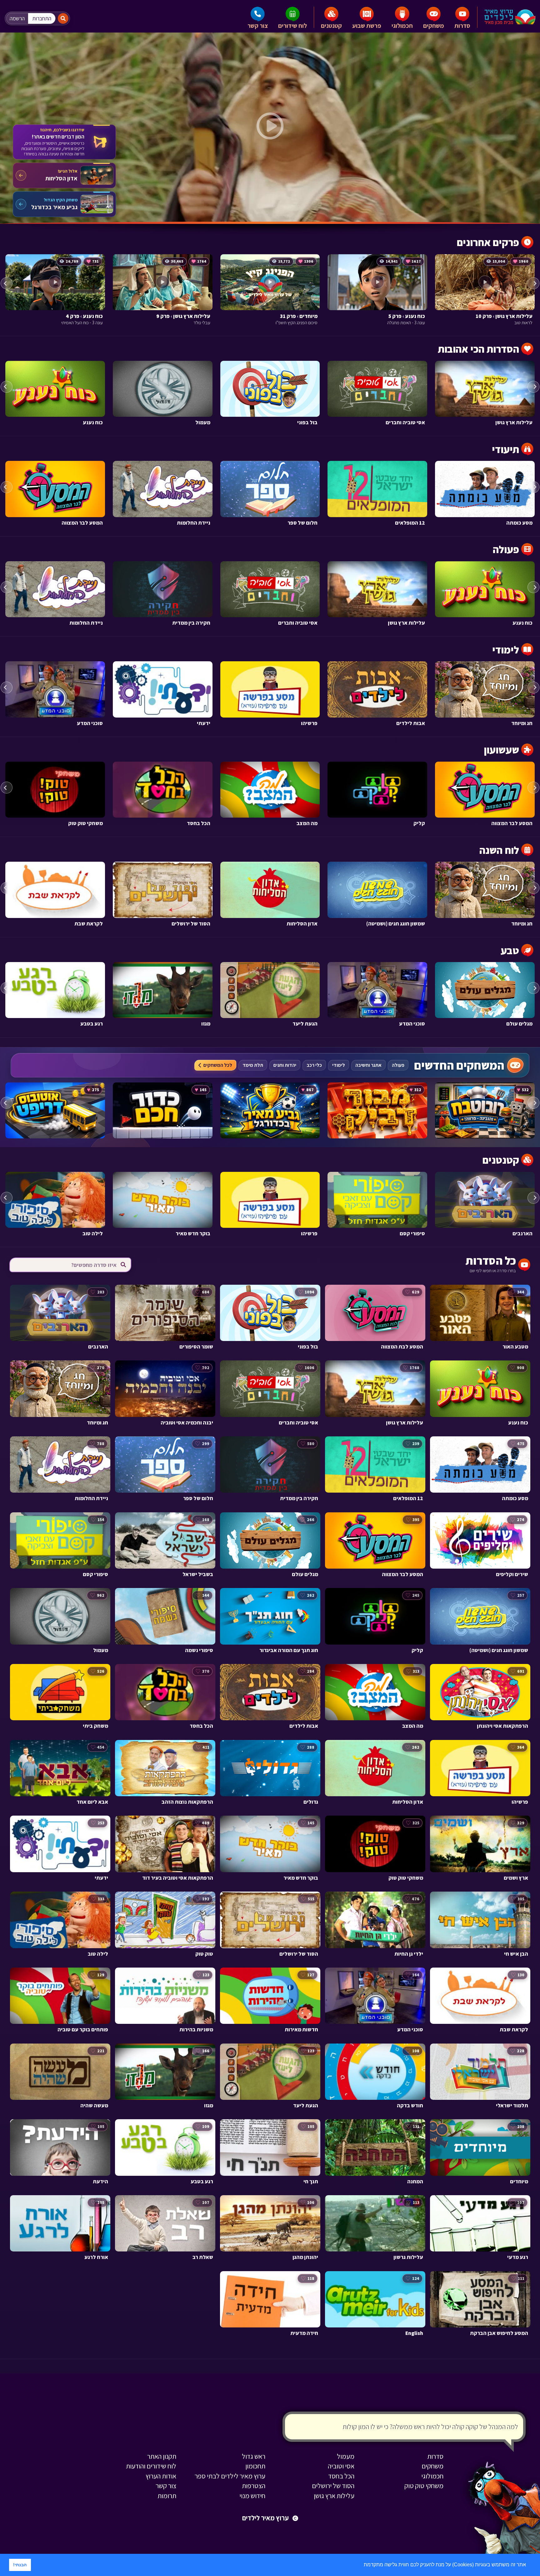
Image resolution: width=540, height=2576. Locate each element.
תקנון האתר (162, 2456)
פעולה (398, 1065)
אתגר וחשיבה (368, 1065)
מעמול (346, 2456)
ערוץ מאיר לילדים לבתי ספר (230, 2476)
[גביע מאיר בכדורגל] (64, 204)
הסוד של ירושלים (333, 2486)
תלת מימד (253, 1065)
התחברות (42, 18)
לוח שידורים (292, 26)
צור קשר (258, 26)
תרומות (167, 2496)
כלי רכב (314, 1065)
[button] (362, 2565)
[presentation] (7, 283)
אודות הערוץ (161, 2476)
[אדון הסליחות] (64, 175)
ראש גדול (254, 2456)
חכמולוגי (402, 26)
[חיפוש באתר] (63, 18)
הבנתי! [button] (20, 2565)
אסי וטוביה (341, 2466)
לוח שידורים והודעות (151, 2466)
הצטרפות (254, 2486)
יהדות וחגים (285, 1065)
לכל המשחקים (218, 1065)
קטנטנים (331, 26)
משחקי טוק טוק (424, 2486)
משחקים (434, 26)
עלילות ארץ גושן (334, 2496)
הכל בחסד (341, 2476)
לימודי (339, 1065)
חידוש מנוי (252, 2496)
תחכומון (255, 2466)
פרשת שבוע (367, 26)
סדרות (462, 26)
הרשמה (17, 18)
